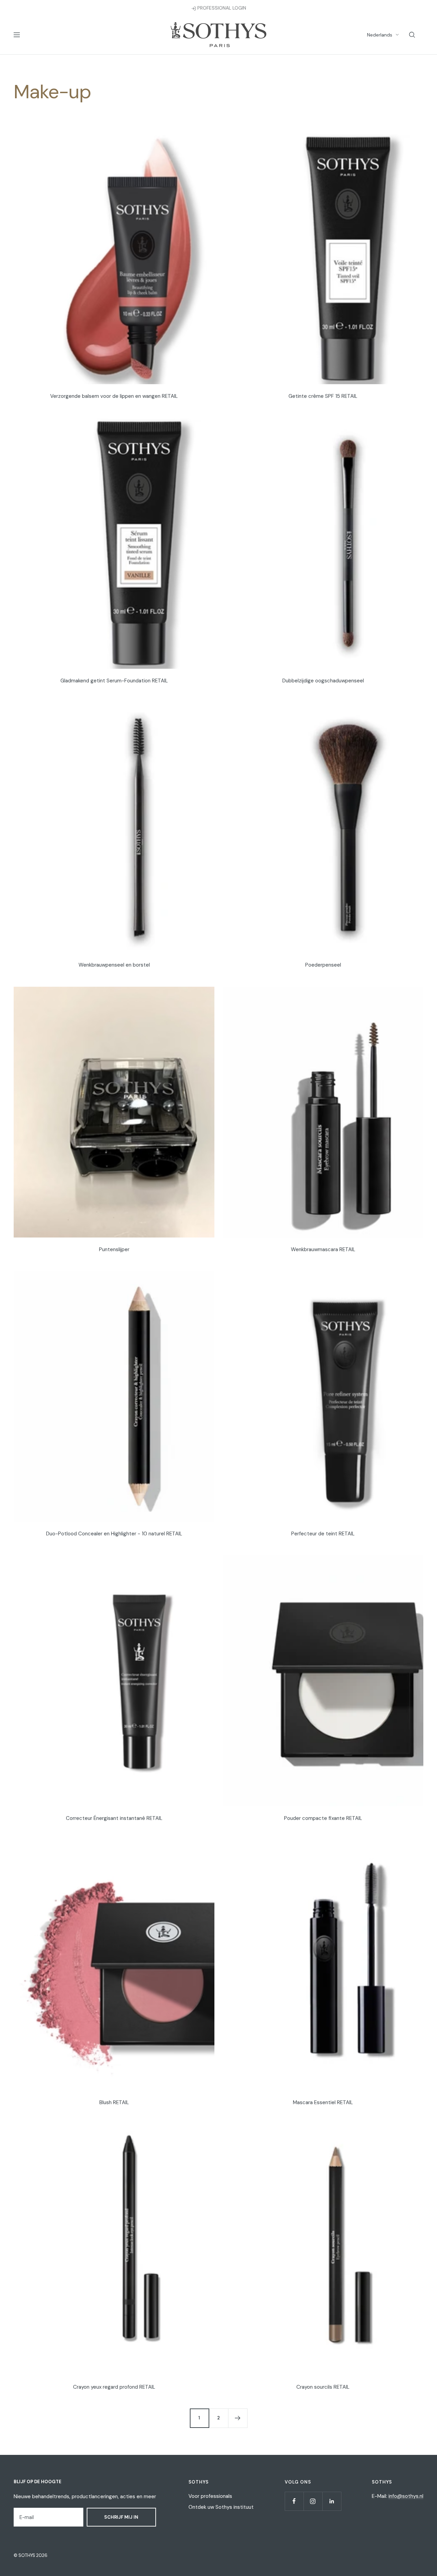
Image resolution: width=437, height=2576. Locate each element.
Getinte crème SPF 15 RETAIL (323, 396)
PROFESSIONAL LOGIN (221, 8)
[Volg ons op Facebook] (294, 2501)
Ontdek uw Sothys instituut (221, 2507)
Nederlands (380, 35)
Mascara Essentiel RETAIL (323, 2102)
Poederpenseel (323, 965)
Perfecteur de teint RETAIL (323, 1534)
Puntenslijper (114, 1249)
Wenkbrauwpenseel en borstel (114, 965)
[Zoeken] (412, 35)
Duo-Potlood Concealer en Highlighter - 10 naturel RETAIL (114, 1534)
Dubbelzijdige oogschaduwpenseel (323, 681)
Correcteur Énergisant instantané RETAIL (114, 1818)
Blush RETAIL (114, 2102)
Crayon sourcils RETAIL (323, 2387)
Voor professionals (210, 2496)
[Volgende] (238, 2418)
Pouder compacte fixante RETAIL (323, 1818)
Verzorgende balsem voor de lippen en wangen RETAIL (114, 396)
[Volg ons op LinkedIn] (332, 2501)
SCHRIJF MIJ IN (121, 2517)
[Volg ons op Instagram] (313, 2501)
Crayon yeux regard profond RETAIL (114, 2387)
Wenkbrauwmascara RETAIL (323, 1249)
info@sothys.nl (406, 2496)
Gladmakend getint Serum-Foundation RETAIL (114, 681)
